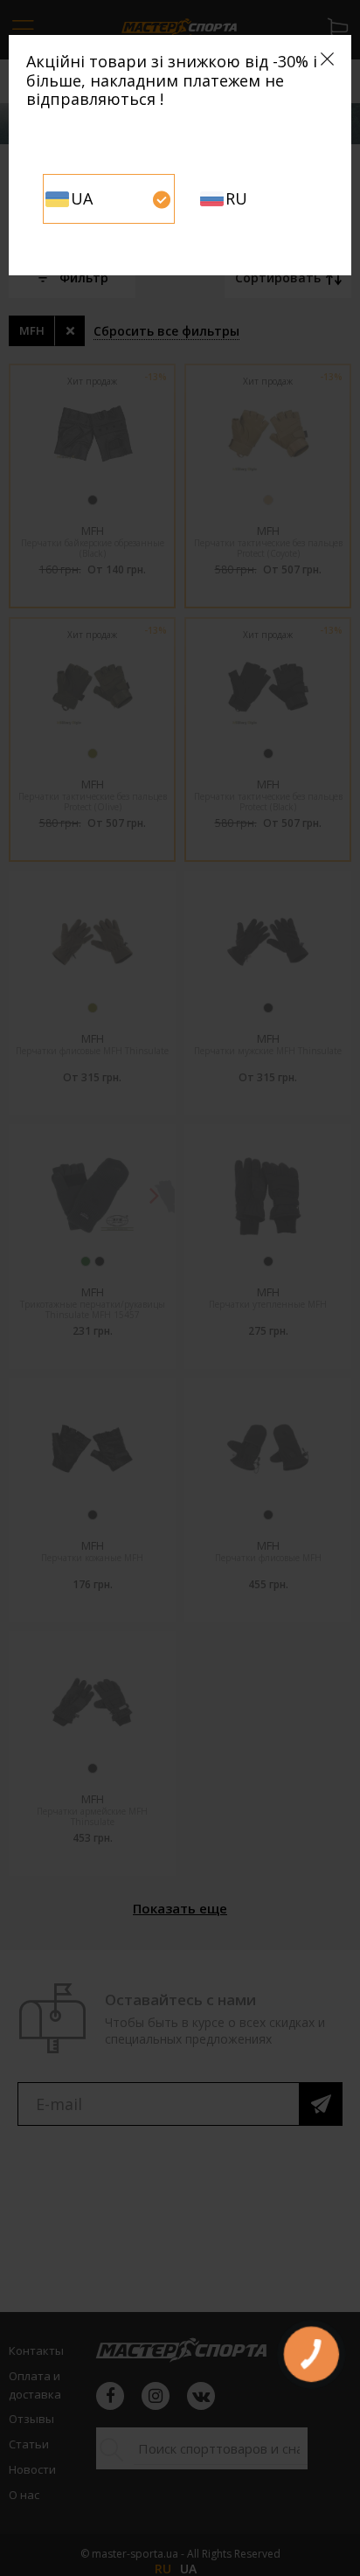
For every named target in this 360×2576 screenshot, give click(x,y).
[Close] (327, 59)
